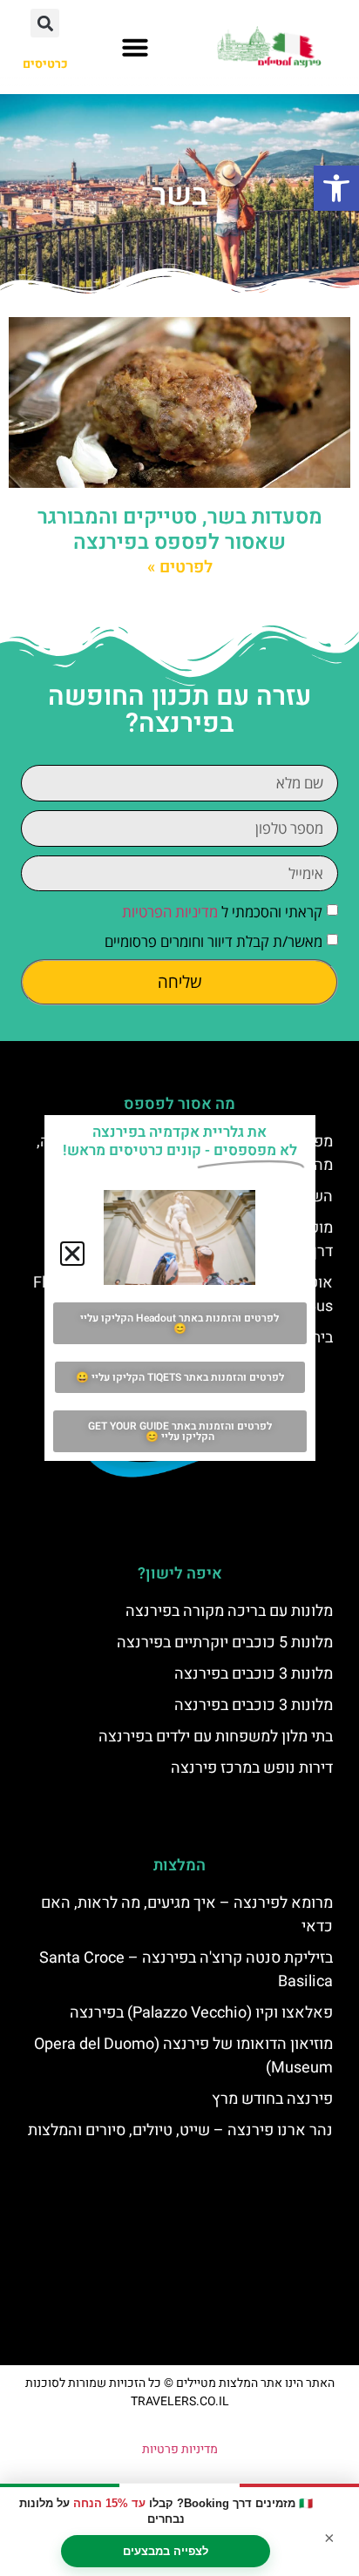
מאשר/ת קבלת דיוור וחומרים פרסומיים (213, 942)
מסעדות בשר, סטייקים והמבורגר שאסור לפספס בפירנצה (180, 530)
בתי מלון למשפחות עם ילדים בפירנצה (216, 1737)
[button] (336, 188)
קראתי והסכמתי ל (222, 913)
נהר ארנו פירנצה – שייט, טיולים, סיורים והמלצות (180, 2130)
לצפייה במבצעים (166, 2551)
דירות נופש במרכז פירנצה (252, 1768)
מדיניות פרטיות (180, 2449)
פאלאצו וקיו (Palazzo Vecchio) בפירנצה (201, 2013)
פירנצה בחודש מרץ (272, 2099)
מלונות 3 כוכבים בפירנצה (254, 1674)
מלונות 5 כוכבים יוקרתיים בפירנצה (225, 1643)
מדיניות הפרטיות (170, 913)
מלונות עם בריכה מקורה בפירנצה (229, 1611)
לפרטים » (180, 567)
